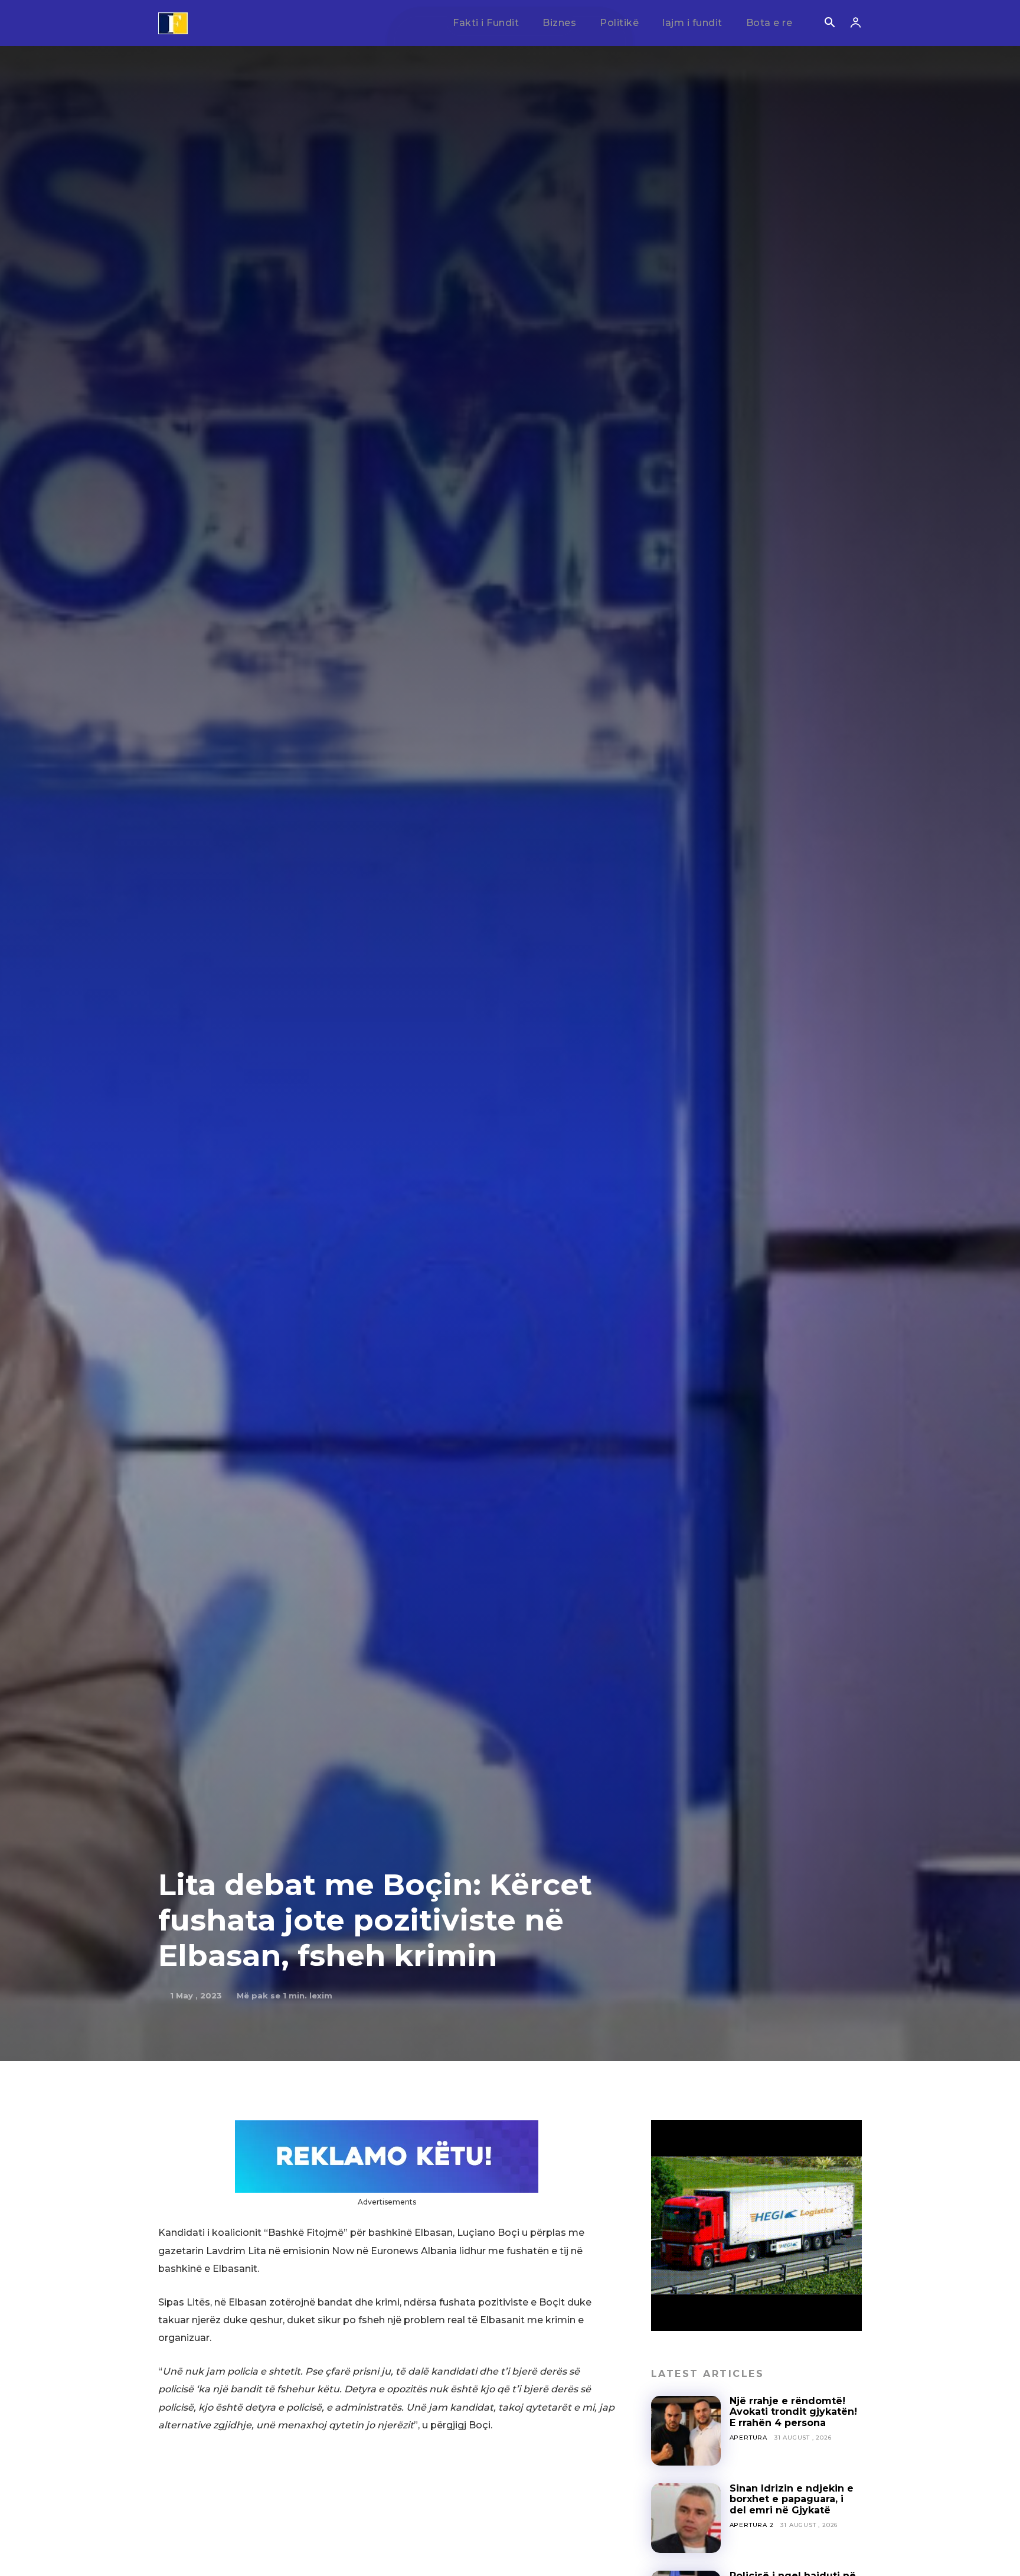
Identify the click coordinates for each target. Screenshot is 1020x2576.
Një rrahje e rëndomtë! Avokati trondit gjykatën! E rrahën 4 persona (793, 2412)
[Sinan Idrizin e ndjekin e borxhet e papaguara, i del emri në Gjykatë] (686, 2518)
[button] (829, 24)
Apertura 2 (752, 2525)
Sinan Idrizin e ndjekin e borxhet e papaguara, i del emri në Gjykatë (792, 2499)
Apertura (748, 2438)
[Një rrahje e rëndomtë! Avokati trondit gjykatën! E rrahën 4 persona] (686, 2431)
